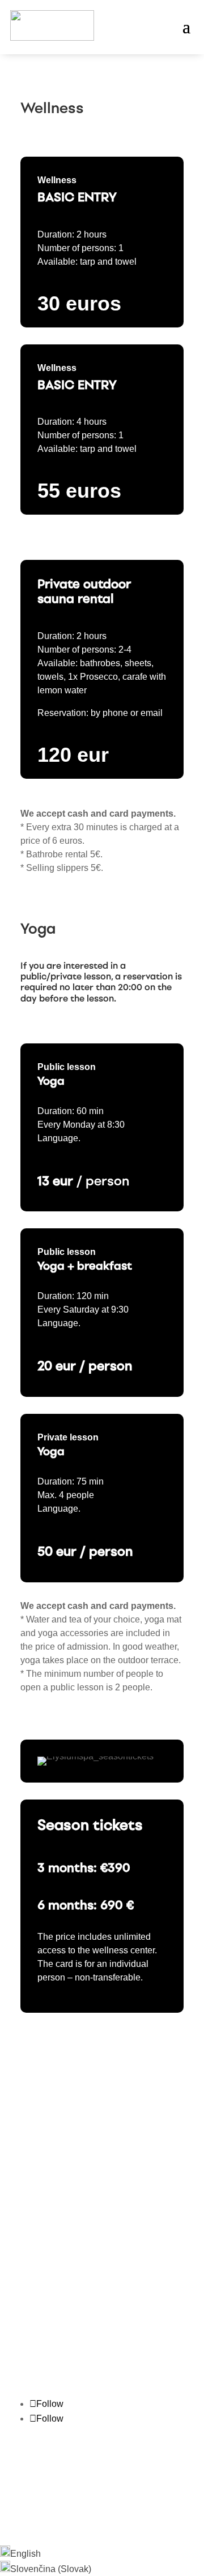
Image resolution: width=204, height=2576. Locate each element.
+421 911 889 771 (57, 2166)
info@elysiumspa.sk (61, 2179)
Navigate (39, 2356)
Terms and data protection (132, 2493)
